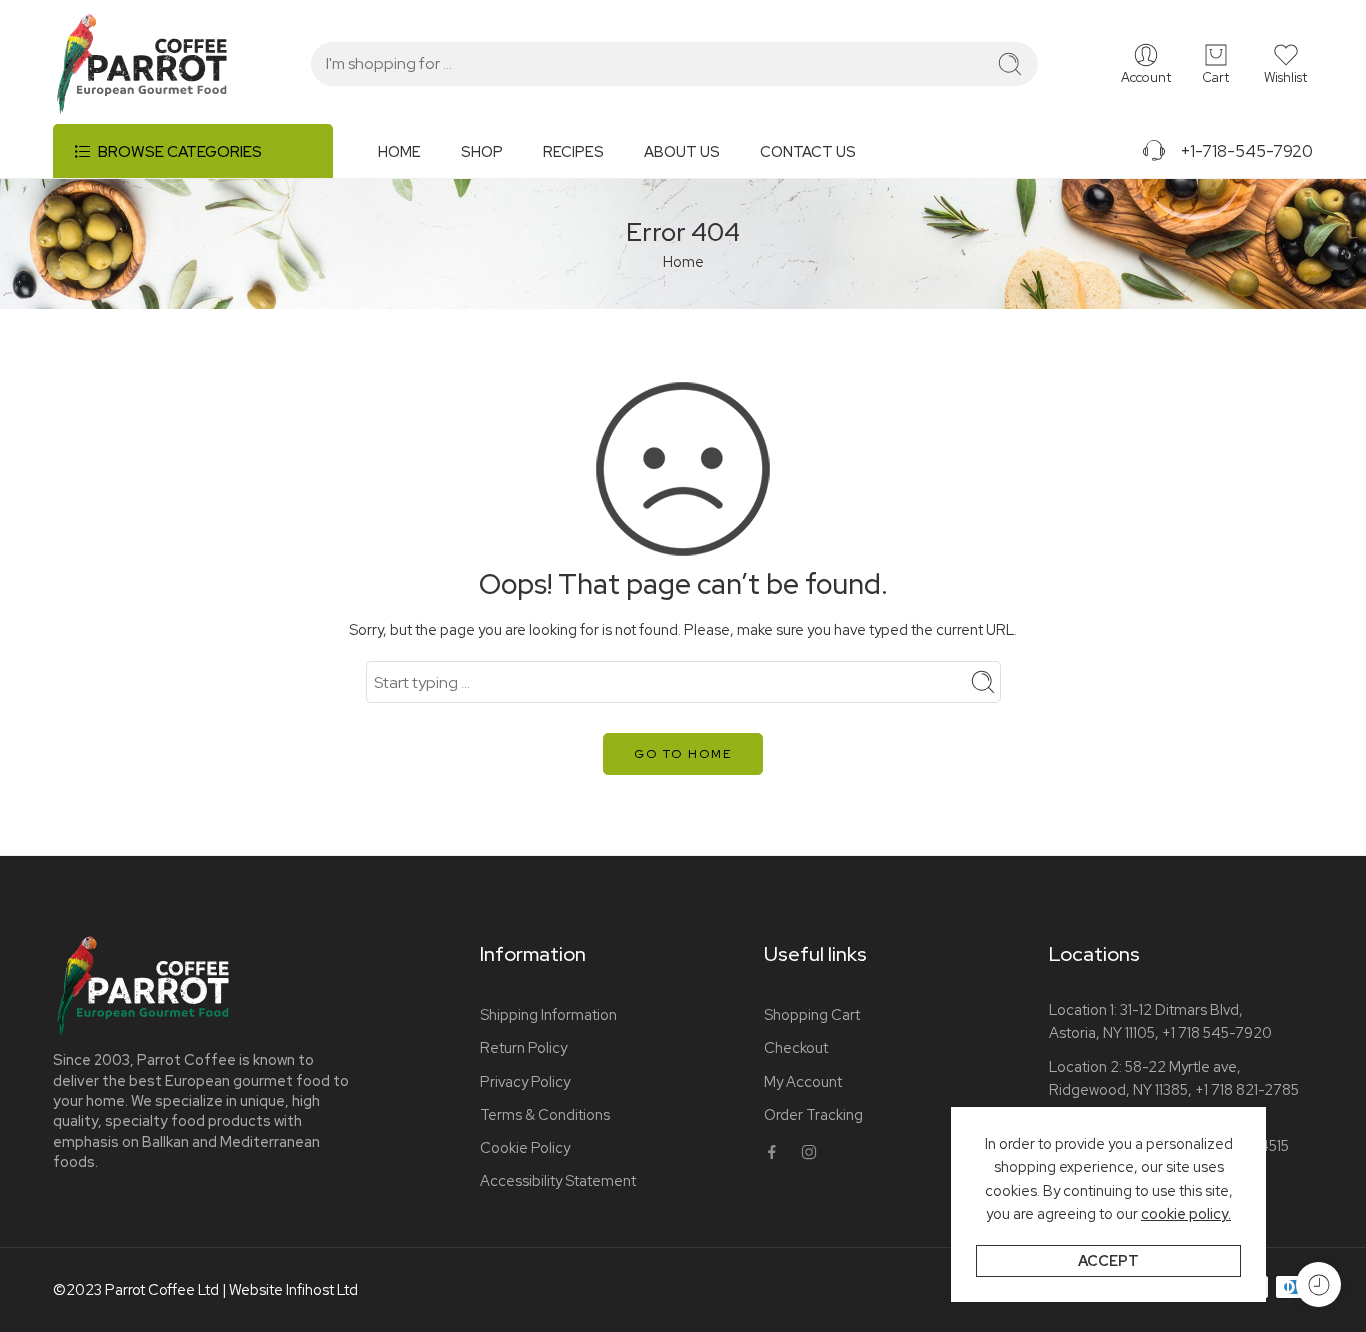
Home (683, 261)
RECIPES (573, 151)
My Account (803, 1081)
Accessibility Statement (558, 1180)
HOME (399, 151)
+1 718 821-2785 (1247, 1089)
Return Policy (523, 1047)
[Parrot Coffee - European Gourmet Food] (142, 64)
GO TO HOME (683, 754)
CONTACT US (808, 151)
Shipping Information (548, 1014)
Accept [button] (1108, 1260)
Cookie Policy (525, 1147)
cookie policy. (1186, 1213)
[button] (1285, 64)
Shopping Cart (812, 1014)
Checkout (796, 1047)
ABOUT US (682, 151)
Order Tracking (813, 1114)
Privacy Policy (525, 1081)
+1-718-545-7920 (1240, 151)
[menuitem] (419, 159)
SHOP (482, 151)
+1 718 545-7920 (1217, 1032)
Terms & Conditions (545, 1114)
